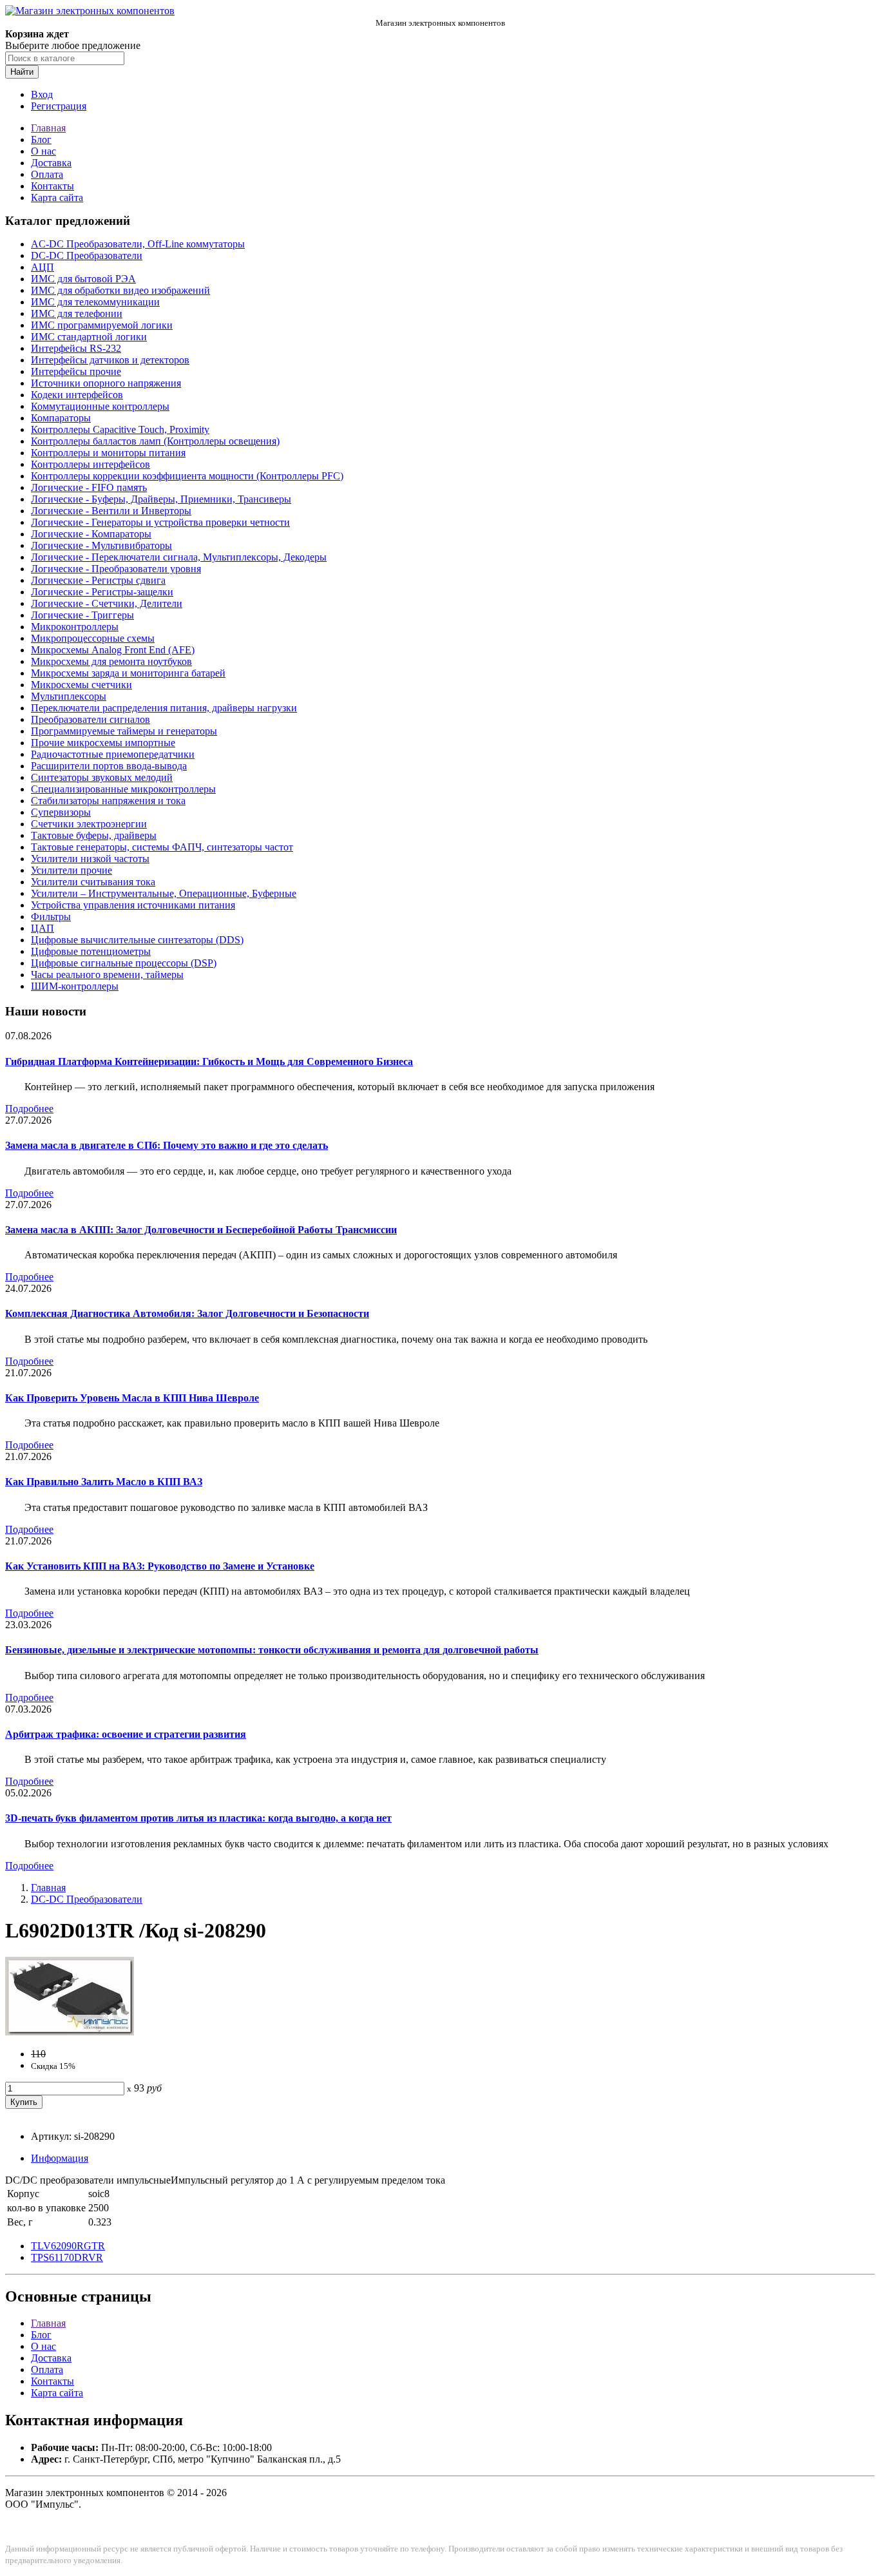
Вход (42, 94)
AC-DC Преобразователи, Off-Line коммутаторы (138, 244)
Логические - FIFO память (89, 487)
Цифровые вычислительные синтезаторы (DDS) (137, 940)
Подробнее (29, 1109)
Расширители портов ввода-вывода (109, 766)
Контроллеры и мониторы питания (108, 453)
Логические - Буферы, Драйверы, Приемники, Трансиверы (161, 499)
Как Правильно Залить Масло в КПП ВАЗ (104, 1482)
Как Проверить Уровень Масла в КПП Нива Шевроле (132, 1398)
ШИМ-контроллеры (75, 986)
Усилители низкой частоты (90, 859)
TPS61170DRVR (67, 2257)
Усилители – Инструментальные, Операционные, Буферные (164, 893)
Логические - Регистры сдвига (98, 580)
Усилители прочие (72, 870)
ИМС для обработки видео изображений (120, 290)
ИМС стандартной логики (89, 337)
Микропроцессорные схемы (93, 638)
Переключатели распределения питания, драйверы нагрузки (164, 708)
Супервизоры (61, 812)
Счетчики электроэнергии (89, 824)
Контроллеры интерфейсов (91, 464)
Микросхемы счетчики (81, 685)
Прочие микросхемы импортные (103, 743)
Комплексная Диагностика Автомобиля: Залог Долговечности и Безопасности (187, 1313)
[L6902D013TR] (70, 2032)
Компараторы (61, 418)
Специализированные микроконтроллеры (123, 789)
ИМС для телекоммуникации (95, 302)
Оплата (47, 174)
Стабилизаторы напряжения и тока (108, 801)
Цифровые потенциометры (91, 951)
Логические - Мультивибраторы (101, 545)
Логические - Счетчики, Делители (107, 603)
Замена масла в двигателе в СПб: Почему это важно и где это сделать (167, 1145)
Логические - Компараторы (91, 534)
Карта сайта (57, 197)
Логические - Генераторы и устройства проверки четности (160, 522)
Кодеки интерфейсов (77, 395)
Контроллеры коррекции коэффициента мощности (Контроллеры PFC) (187, 476)
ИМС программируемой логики (102, 325)
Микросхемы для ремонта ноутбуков (111, 661)
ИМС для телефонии (77, 313)
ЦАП (43, 928)
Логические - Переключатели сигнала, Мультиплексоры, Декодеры (179, 557)
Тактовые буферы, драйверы (94, 835)
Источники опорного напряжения (106, 383)
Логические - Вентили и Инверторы (111, 511)
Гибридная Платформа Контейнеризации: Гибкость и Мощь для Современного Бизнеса (209, 1062)
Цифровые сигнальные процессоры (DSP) (124, 963)
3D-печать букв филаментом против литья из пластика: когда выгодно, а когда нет (198, 1818)
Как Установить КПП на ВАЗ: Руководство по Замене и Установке (160, 1566)
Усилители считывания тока (93, 882)
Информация (60, 2158)
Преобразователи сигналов (91, 719)
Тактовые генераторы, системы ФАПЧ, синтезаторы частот (162, 847)
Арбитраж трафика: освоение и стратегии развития (126, 1734)
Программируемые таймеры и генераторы (124, 731)
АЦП (43, 267)
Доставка (51, 163)
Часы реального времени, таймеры (107, 975)
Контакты (53, 186)
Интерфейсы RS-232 (76, 348)
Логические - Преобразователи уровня (116, 569)
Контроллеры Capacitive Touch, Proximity (120, 429)
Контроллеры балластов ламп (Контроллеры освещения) (155, 441)
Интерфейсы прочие (76, 371)
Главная (48, 128)
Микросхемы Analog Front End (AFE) (113, 650)
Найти (22, 72)
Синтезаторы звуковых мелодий (102, 777)
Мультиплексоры (69, 696)
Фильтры (51, 917)
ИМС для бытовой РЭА (83, 279)
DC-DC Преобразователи (87, 255)
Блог (41, 139)
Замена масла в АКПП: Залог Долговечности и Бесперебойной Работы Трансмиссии (201, 1230)
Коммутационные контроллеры (100, 406)
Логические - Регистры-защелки (102, 592)
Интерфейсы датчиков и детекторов (110, 360)
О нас (43, 151)
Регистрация (59, 106)
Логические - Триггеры (82, 615)
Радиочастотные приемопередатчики (113, 754)
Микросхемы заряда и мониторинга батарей (128, 673)
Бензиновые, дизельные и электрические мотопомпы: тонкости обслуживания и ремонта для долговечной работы (272, 1650)
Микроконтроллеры (75, 627)
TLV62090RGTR (68, 2246)
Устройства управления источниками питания (133, 905)
